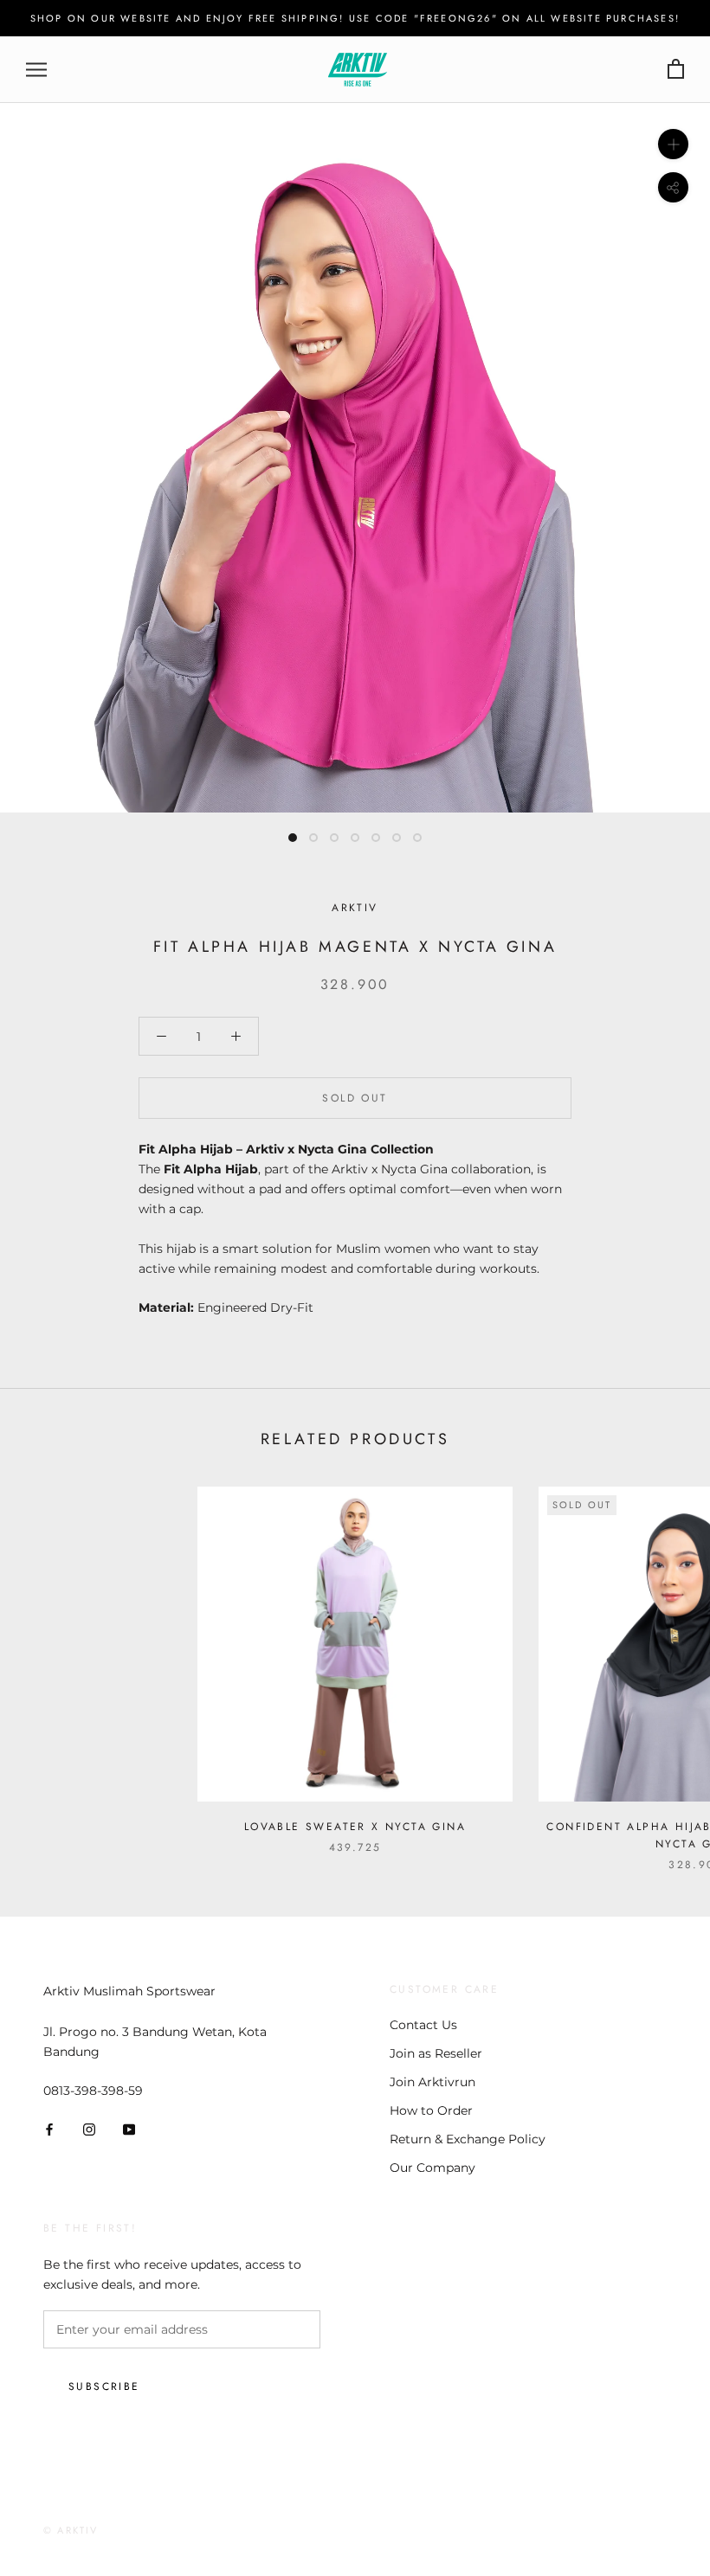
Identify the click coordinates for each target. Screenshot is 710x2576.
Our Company (432, 2168)
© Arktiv (71, 2530)
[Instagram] (89, 2128)
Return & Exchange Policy (468, 2139)
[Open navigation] (36, 70)
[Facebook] (49, 2128)
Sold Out (355, 1098)
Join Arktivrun (432, 2082)
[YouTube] (129, 2128)
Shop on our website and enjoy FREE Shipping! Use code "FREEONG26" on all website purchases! (355, 18)
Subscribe (104, 2386)
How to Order (431, 2110)
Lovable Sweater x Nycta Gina (355, 1827)
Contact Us (423, 2025)
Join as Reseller (436, 2053)
